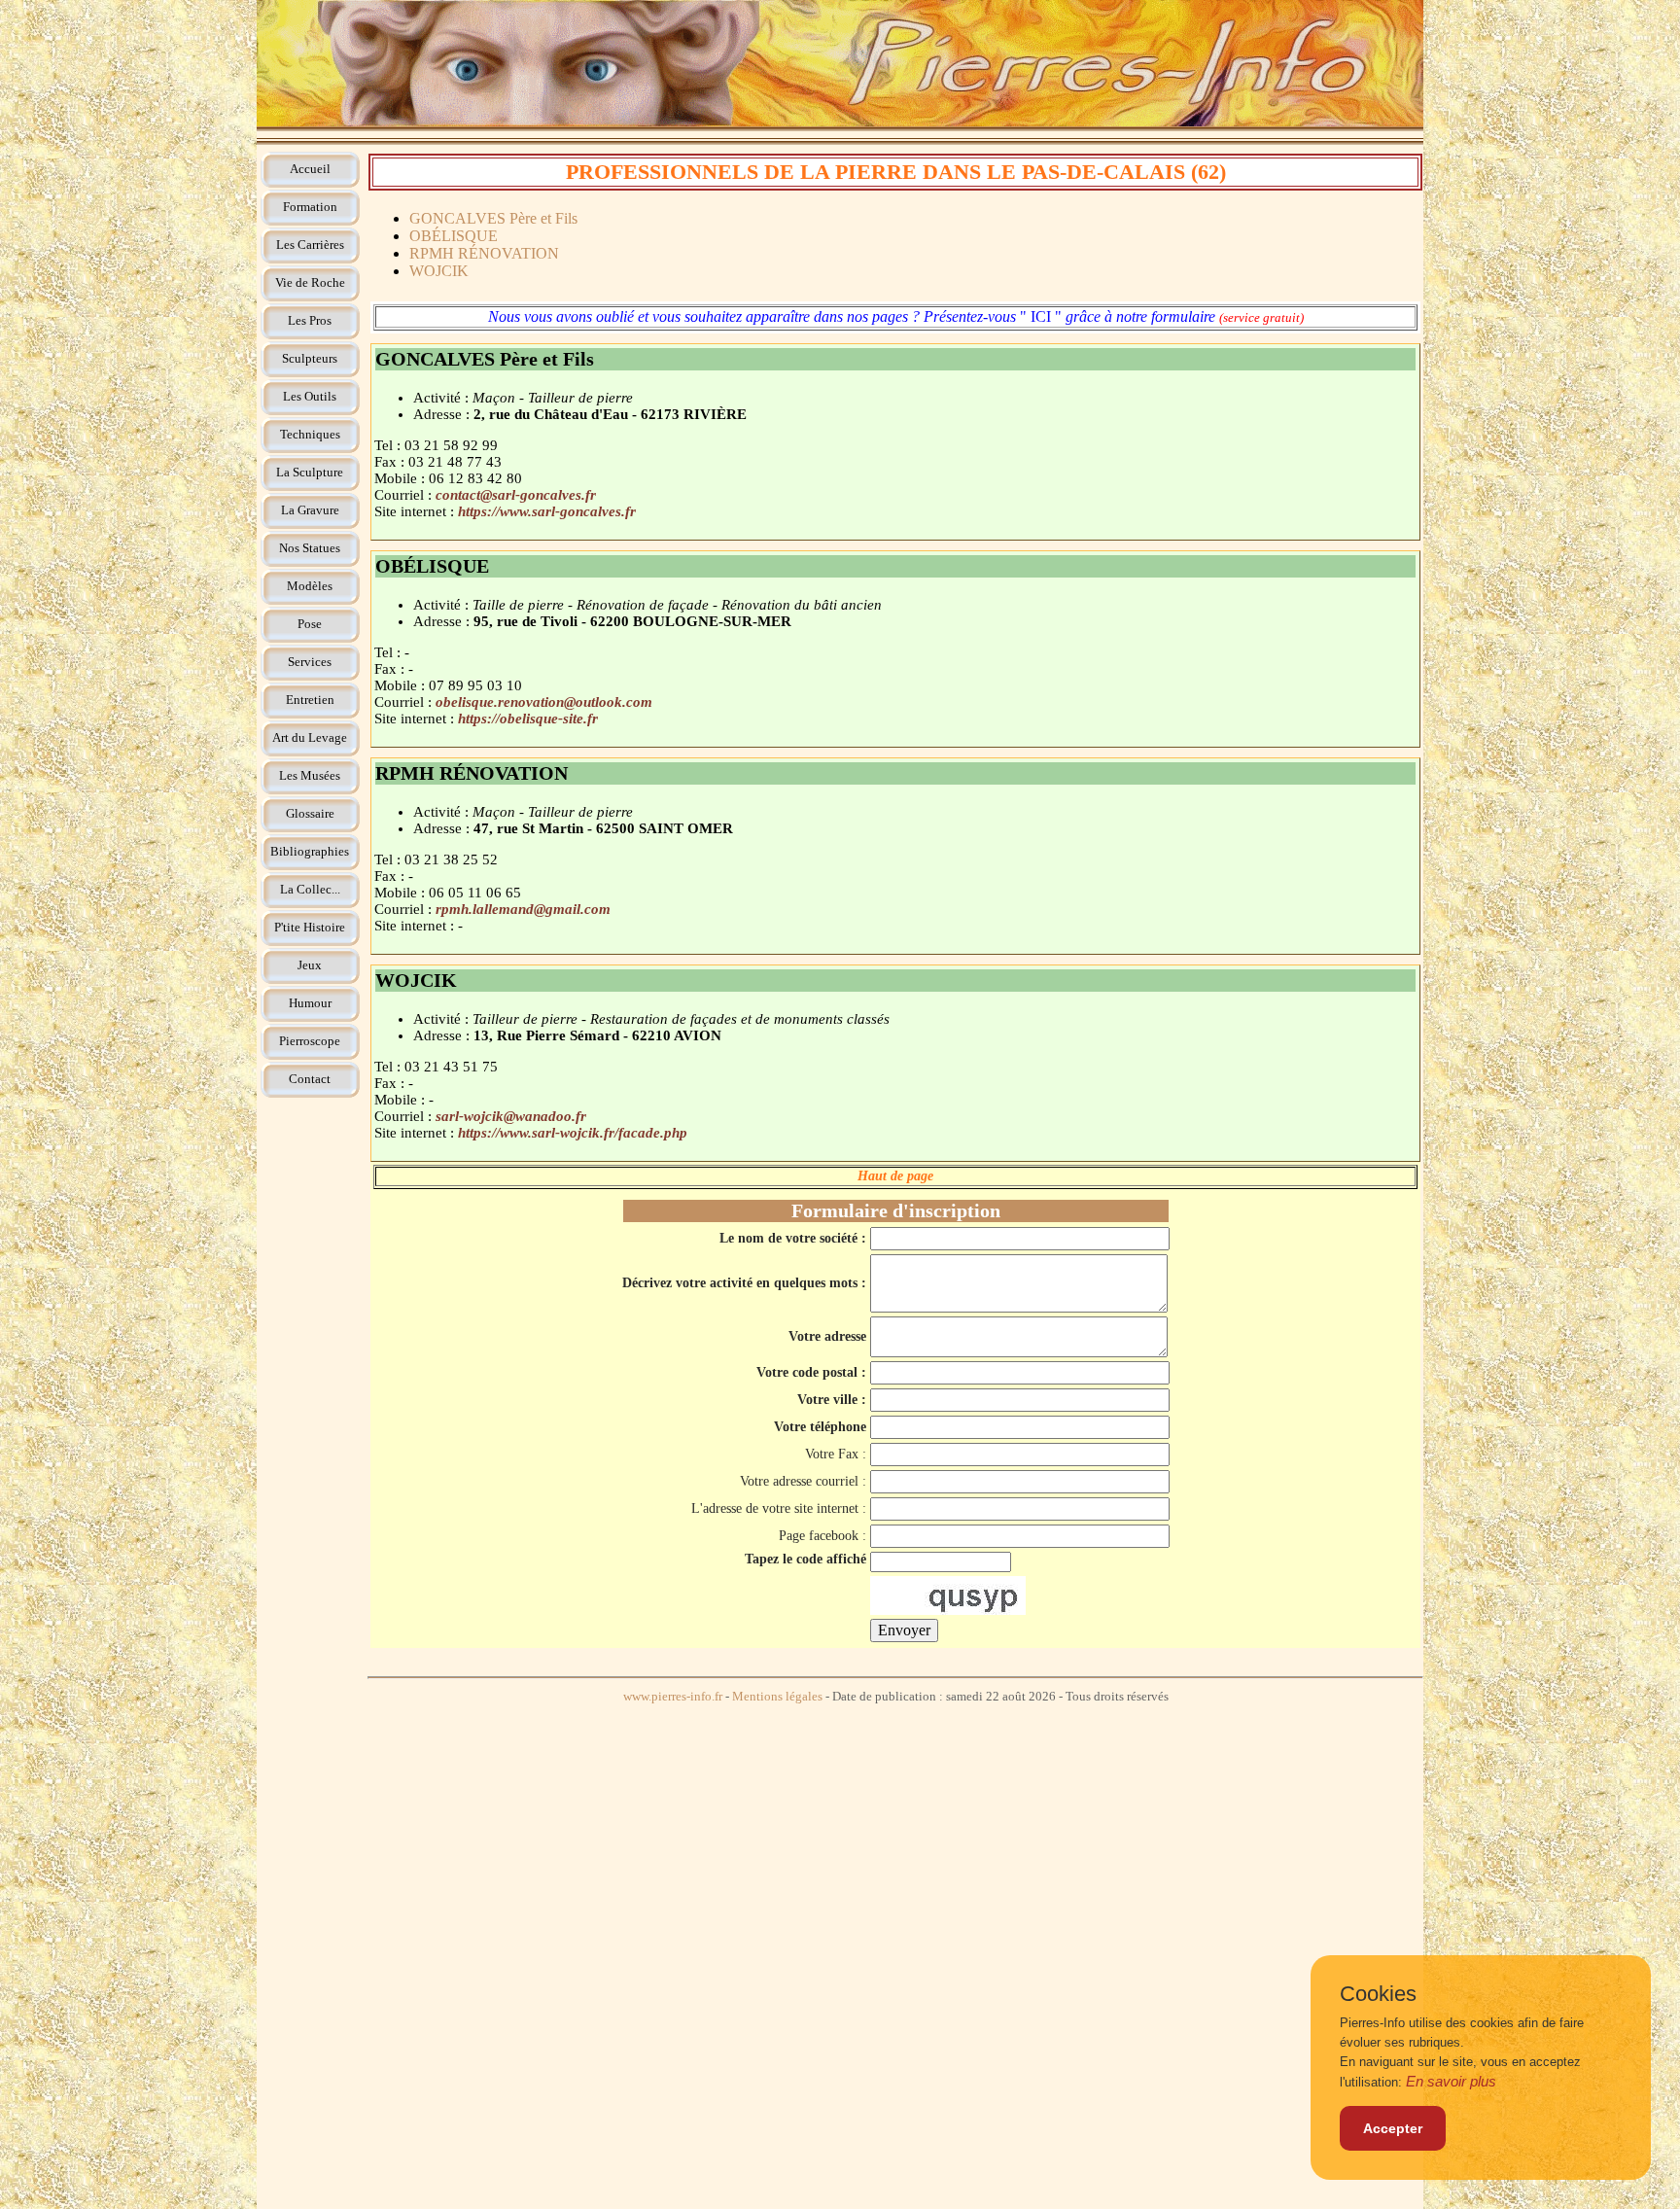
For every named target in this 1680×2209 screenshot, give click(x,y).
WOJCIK (439, 271)
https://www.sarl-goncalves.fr (547, 511)
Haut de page (895, 1176)
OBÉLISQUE (454, 236)
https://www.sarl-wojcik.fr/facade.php (573, 1133)
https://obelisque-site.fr (528, 719)
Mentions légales (777, 1697)
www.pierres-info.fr (673, 1697)
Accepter (1393, 2128)
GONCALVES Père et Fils (493, 218)
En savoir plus (1451, 2081)
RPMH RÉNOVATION (484, 253)
